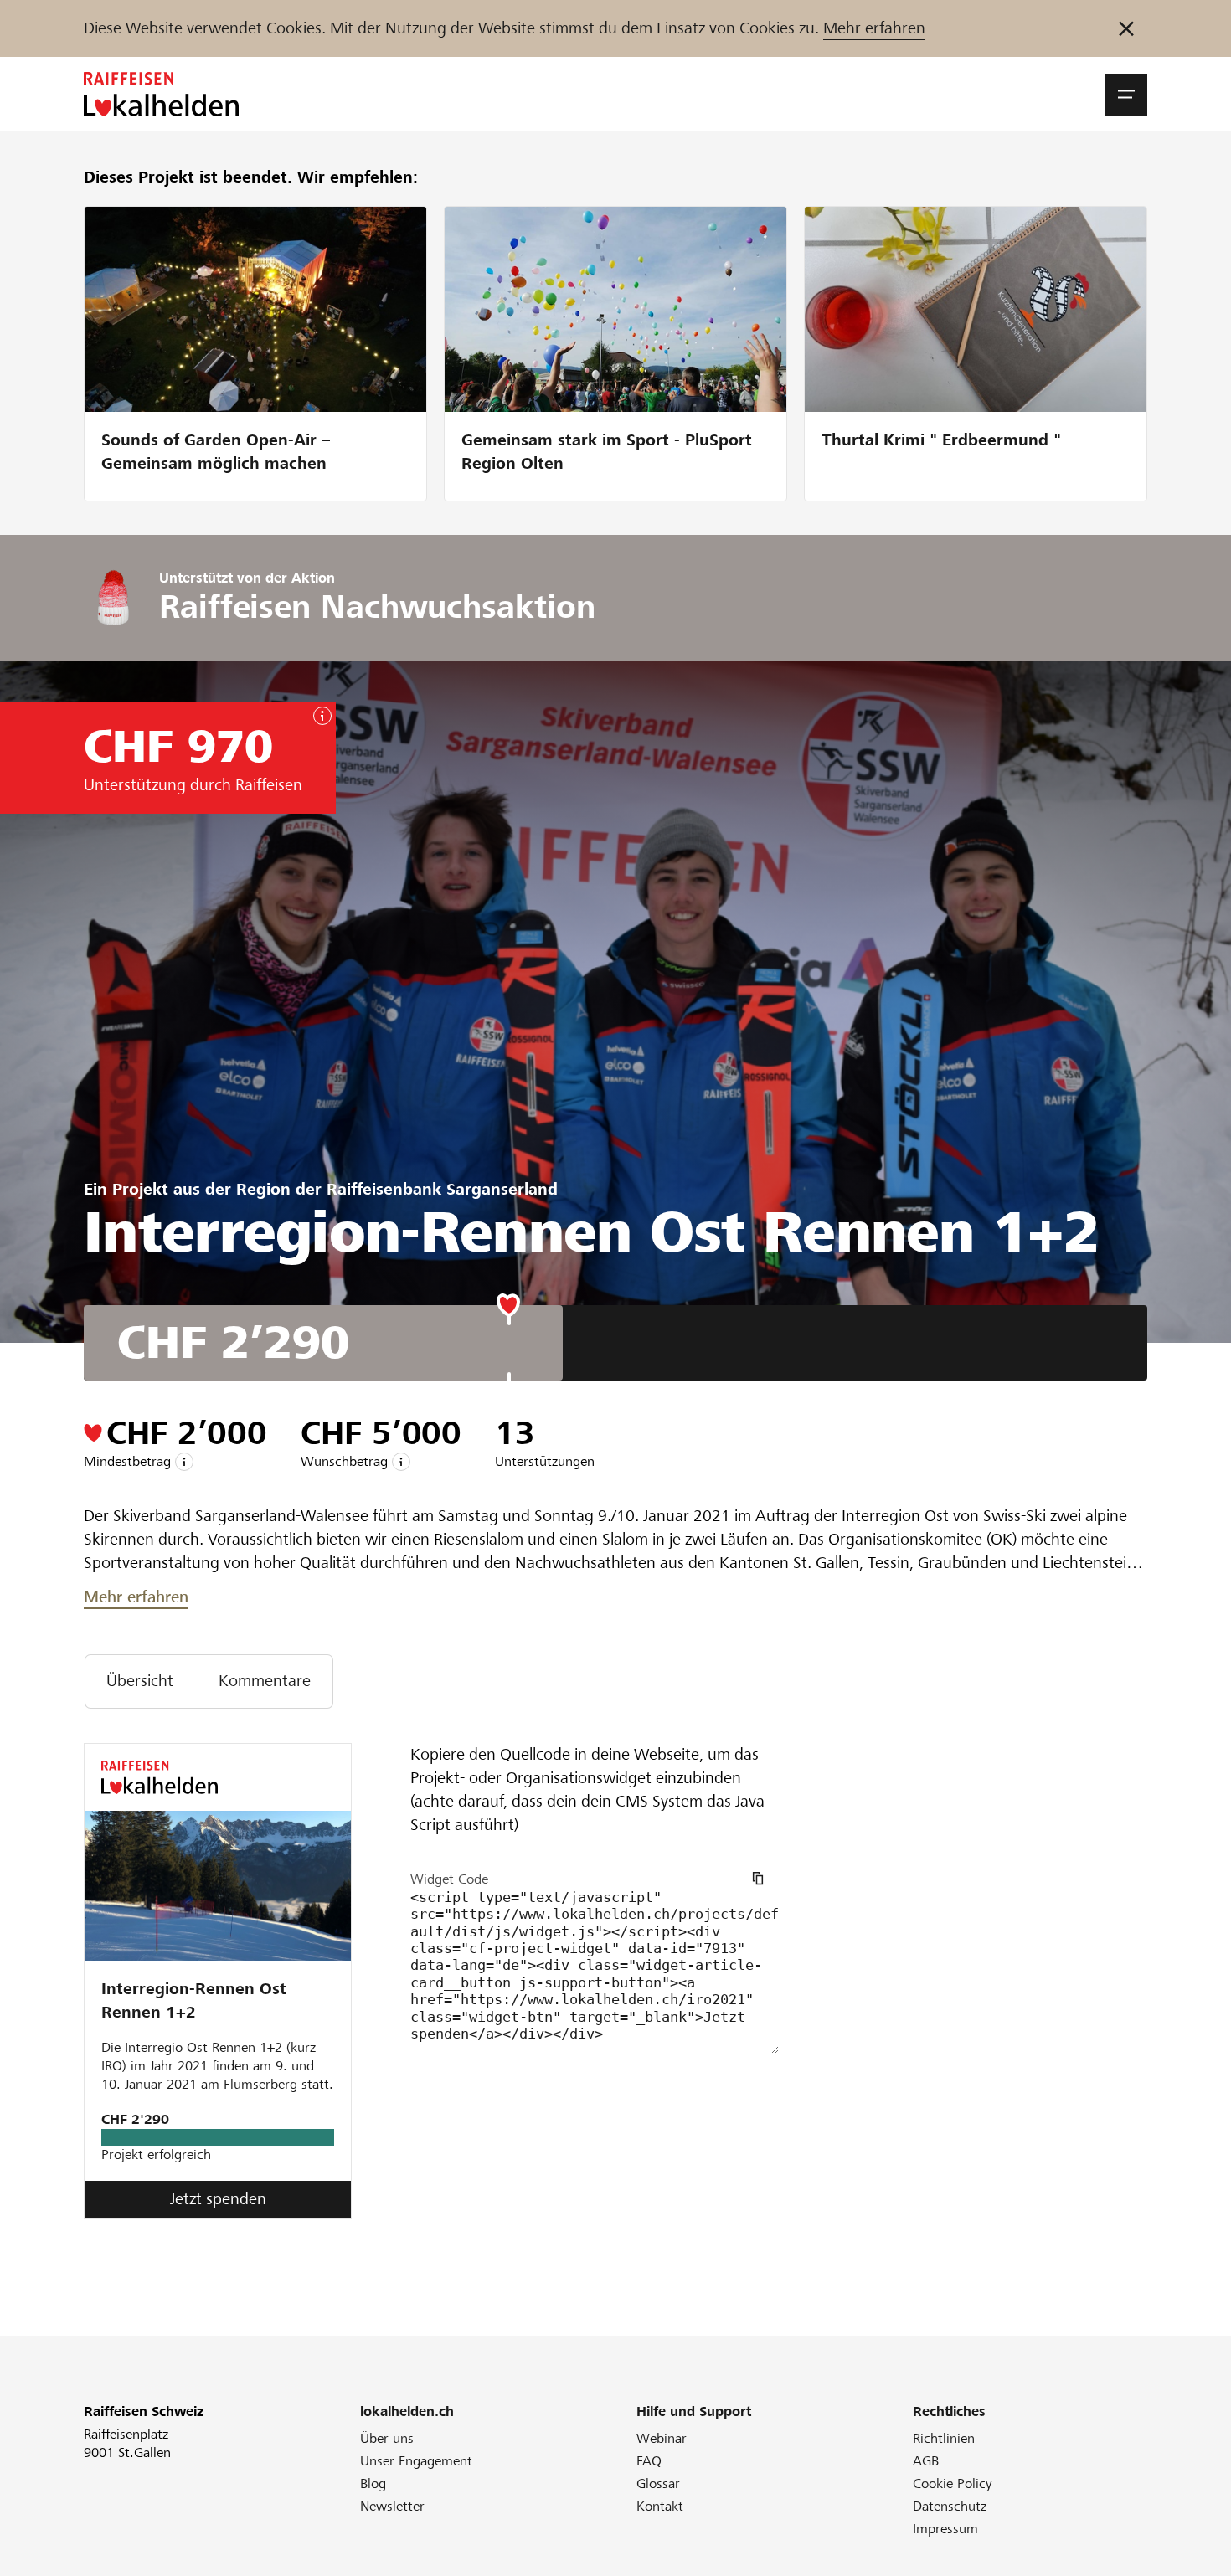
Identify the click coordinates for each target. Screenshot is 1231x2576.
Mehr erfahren (874, 28)
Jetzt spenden (218, 2199)
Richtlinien (944, 2438)
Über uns (387, 2438)
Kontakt (660, 2506)
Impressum (945, 2529)
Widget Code (449, 1879)
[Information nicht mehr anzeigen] (1126, 28)
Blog (373, 2483)
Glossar (658, 2483)
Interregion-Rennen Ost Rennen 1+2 (194, 2000)
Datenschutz (950, 2506)
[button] (1126, 95)
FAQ (649, 2461)
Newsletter (392, 2506)
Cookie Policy (953, 2483)
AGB (926, 2461)
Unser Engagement (416, 2461)
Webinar (662, 2438)
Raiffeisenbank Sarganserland (442, 1189)
